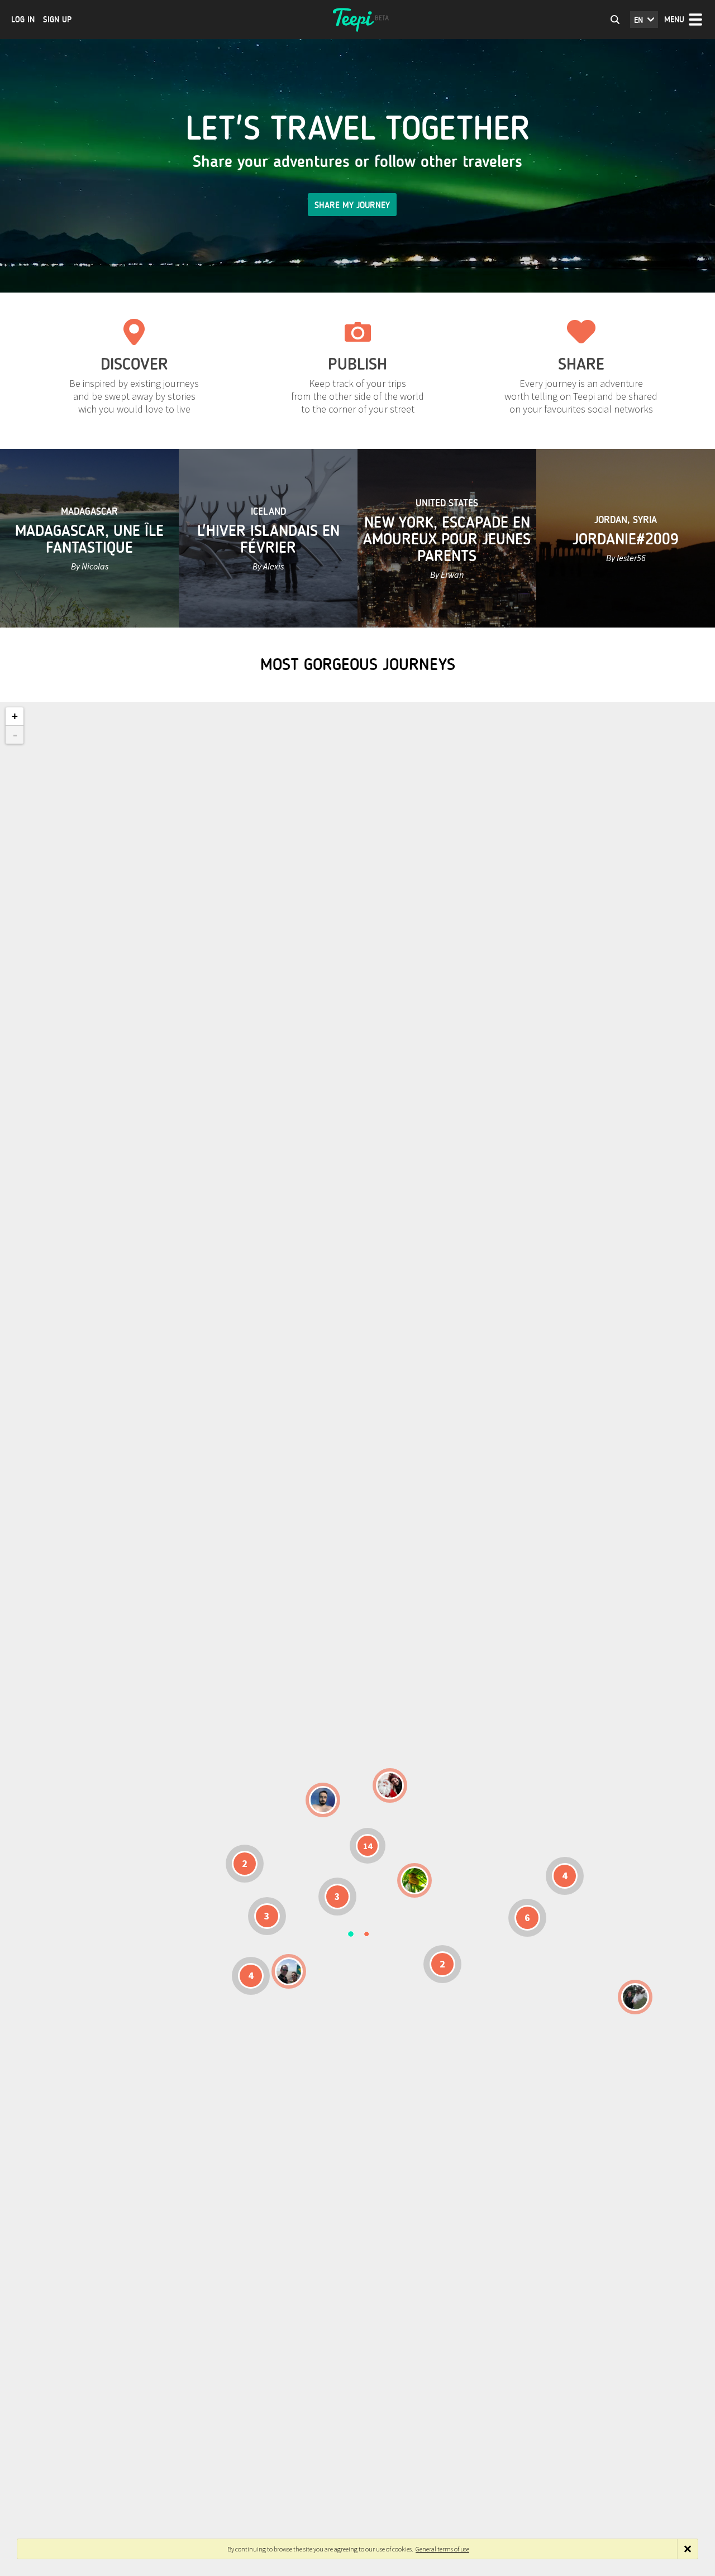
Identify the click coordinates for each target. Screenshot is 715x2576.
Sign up (57, 20)
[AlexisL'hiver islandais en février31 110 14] (323, 1800)
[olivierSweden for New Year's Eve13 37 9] (390, 1785)
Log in (23, 20)
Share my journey (352, 205)
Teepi (357, 20)
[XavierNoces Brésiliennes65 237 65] (289, 1971)
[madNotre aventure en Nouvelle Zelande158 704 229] (635, 1997)
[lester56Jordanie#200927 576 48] (414, 1880)
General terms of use (442, 2549)
